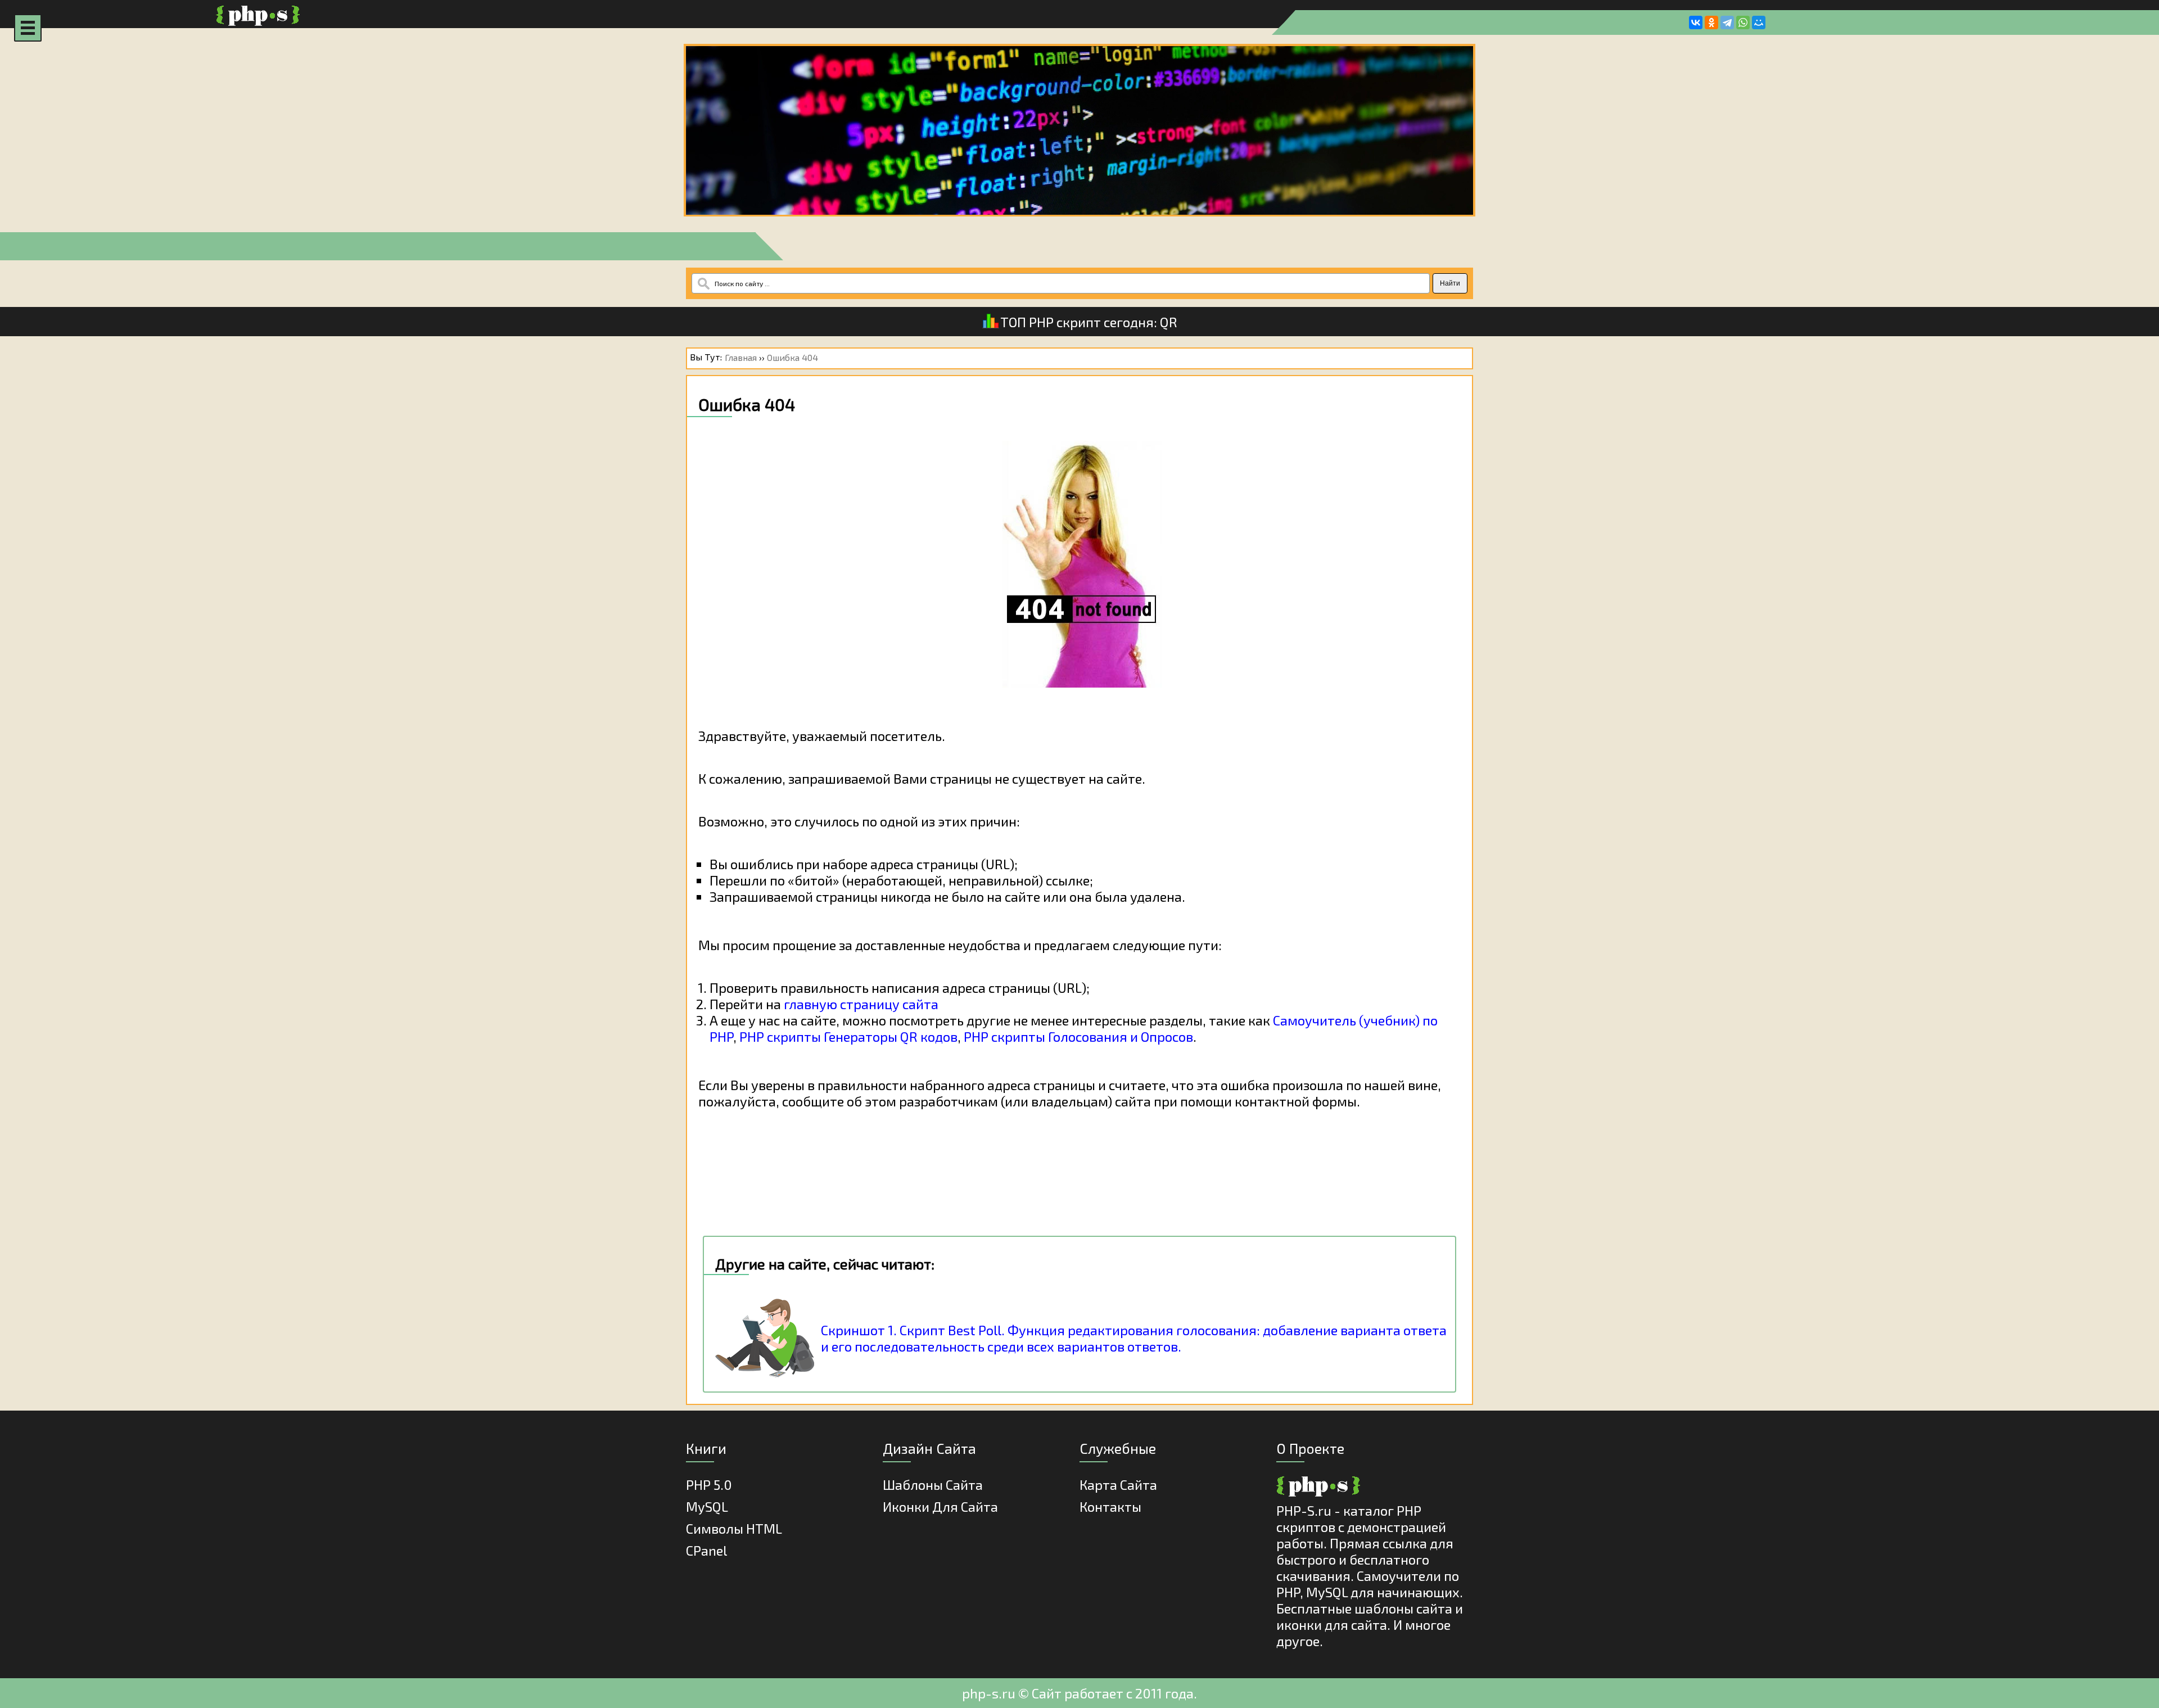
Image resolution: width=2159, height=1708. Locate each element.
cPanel (706, 1550)
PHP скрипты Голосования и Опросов (1078, 1036)
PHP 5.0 (709, 1485)
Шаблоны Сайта (933, 1485)
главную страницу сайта (861, 1004)
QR (1169, 322)
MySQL (707, 1506)
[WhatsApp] (1743, 22)
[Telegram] (1727, 22)
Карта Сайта (1118, 1485)
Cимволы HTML (734, 1528)
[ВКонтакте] (1696, 22)
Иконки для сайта (940, 1506)
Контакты (1110, 1506)
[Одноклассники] (1711, 22)
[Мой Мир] (1759, 22)
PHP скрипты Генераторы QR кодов (848, 1036)
